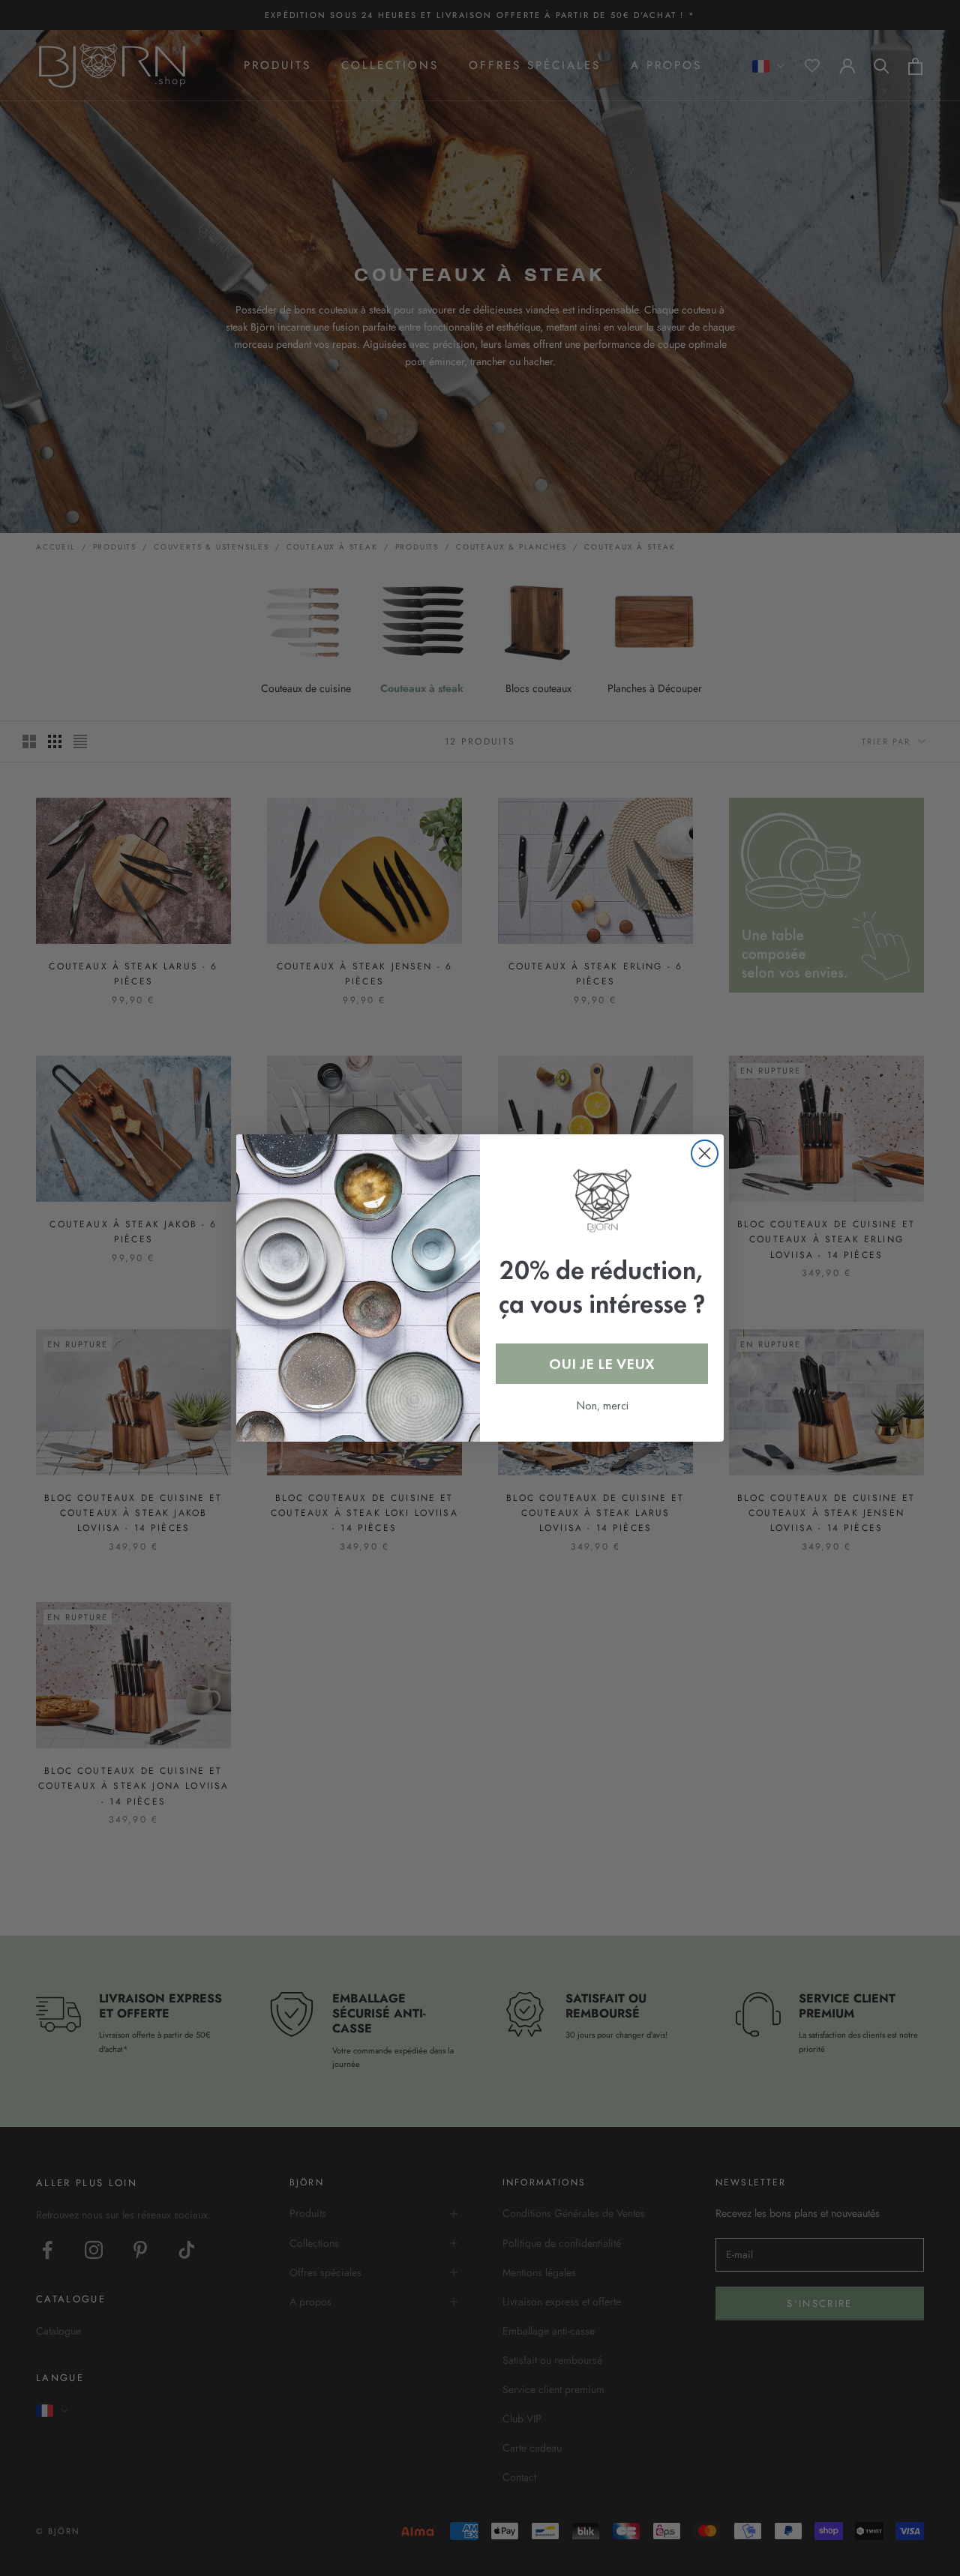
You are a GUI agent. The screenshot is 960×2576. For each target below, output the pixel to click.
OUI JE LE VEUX (602, 1364)
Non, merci (602, 1405)
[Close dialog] (705, 1153)
